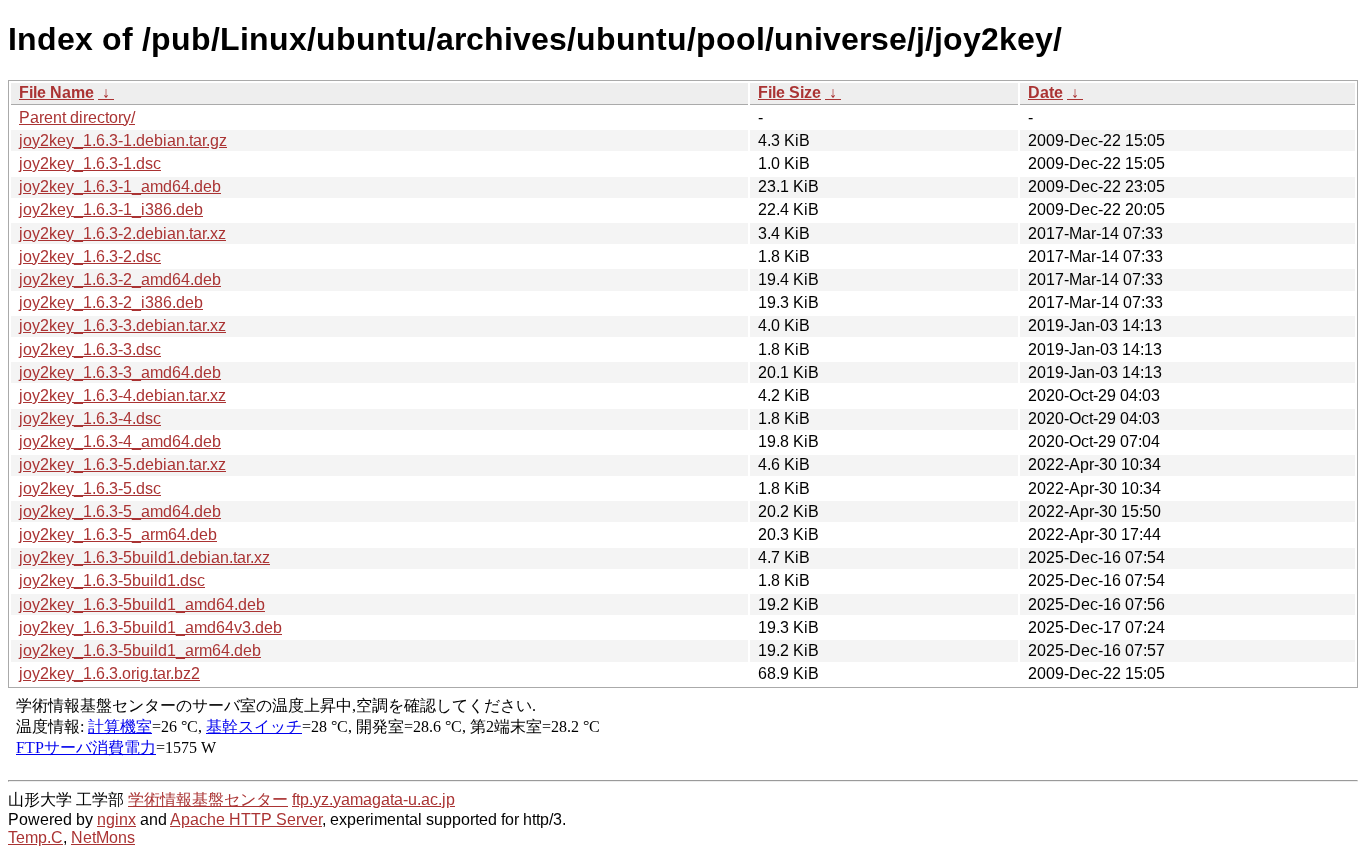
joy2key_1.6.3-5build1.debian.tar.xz (144, 557)
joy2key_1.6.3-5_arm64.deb (118, 534)
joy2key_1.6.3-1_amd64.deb (120, 186)
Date (1045, 92)
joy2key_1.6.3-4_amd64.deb (120, 441)
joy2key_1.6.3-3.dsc (90, 349)
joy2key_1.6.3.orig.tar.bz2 (109, 673)
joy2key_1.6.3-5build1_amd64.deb (142, 604)
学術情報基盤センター (208, 799)
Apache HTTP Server (246, 819)
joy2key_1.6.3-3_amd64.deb (120, 372)
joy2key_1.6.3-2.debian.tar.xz (122, 233)
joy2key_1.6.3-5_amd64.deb (120, 511)
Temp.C (35, 837)
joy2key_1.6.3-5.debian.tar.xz (122, 464)
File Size (789, 92)
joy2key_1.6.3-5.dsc (90, 488)
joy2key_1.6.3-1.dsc (90, 163)
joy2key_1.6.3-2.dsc (90, 256)
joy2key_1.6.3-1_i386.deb (111, 209)
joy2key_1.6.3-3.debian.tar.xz (122, 325)
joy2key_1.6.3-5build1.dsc (112, 580)
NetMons (103, 837)
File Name (56, 92)
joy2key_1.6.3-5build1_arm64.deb (140, 650)
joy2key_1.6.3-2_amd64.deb (120, 279)
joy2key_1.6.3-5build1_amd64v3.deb (150, 627)
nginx (116, 819)
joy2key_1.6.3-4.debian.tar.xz (122, 395)
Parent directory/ (77, 117)
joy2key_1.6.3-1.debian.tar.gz (123, 140)
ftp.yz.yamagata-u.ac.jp (373, 799)
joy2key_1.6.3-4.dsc (90, 418)
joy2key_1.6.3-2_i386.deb (111, 302)
